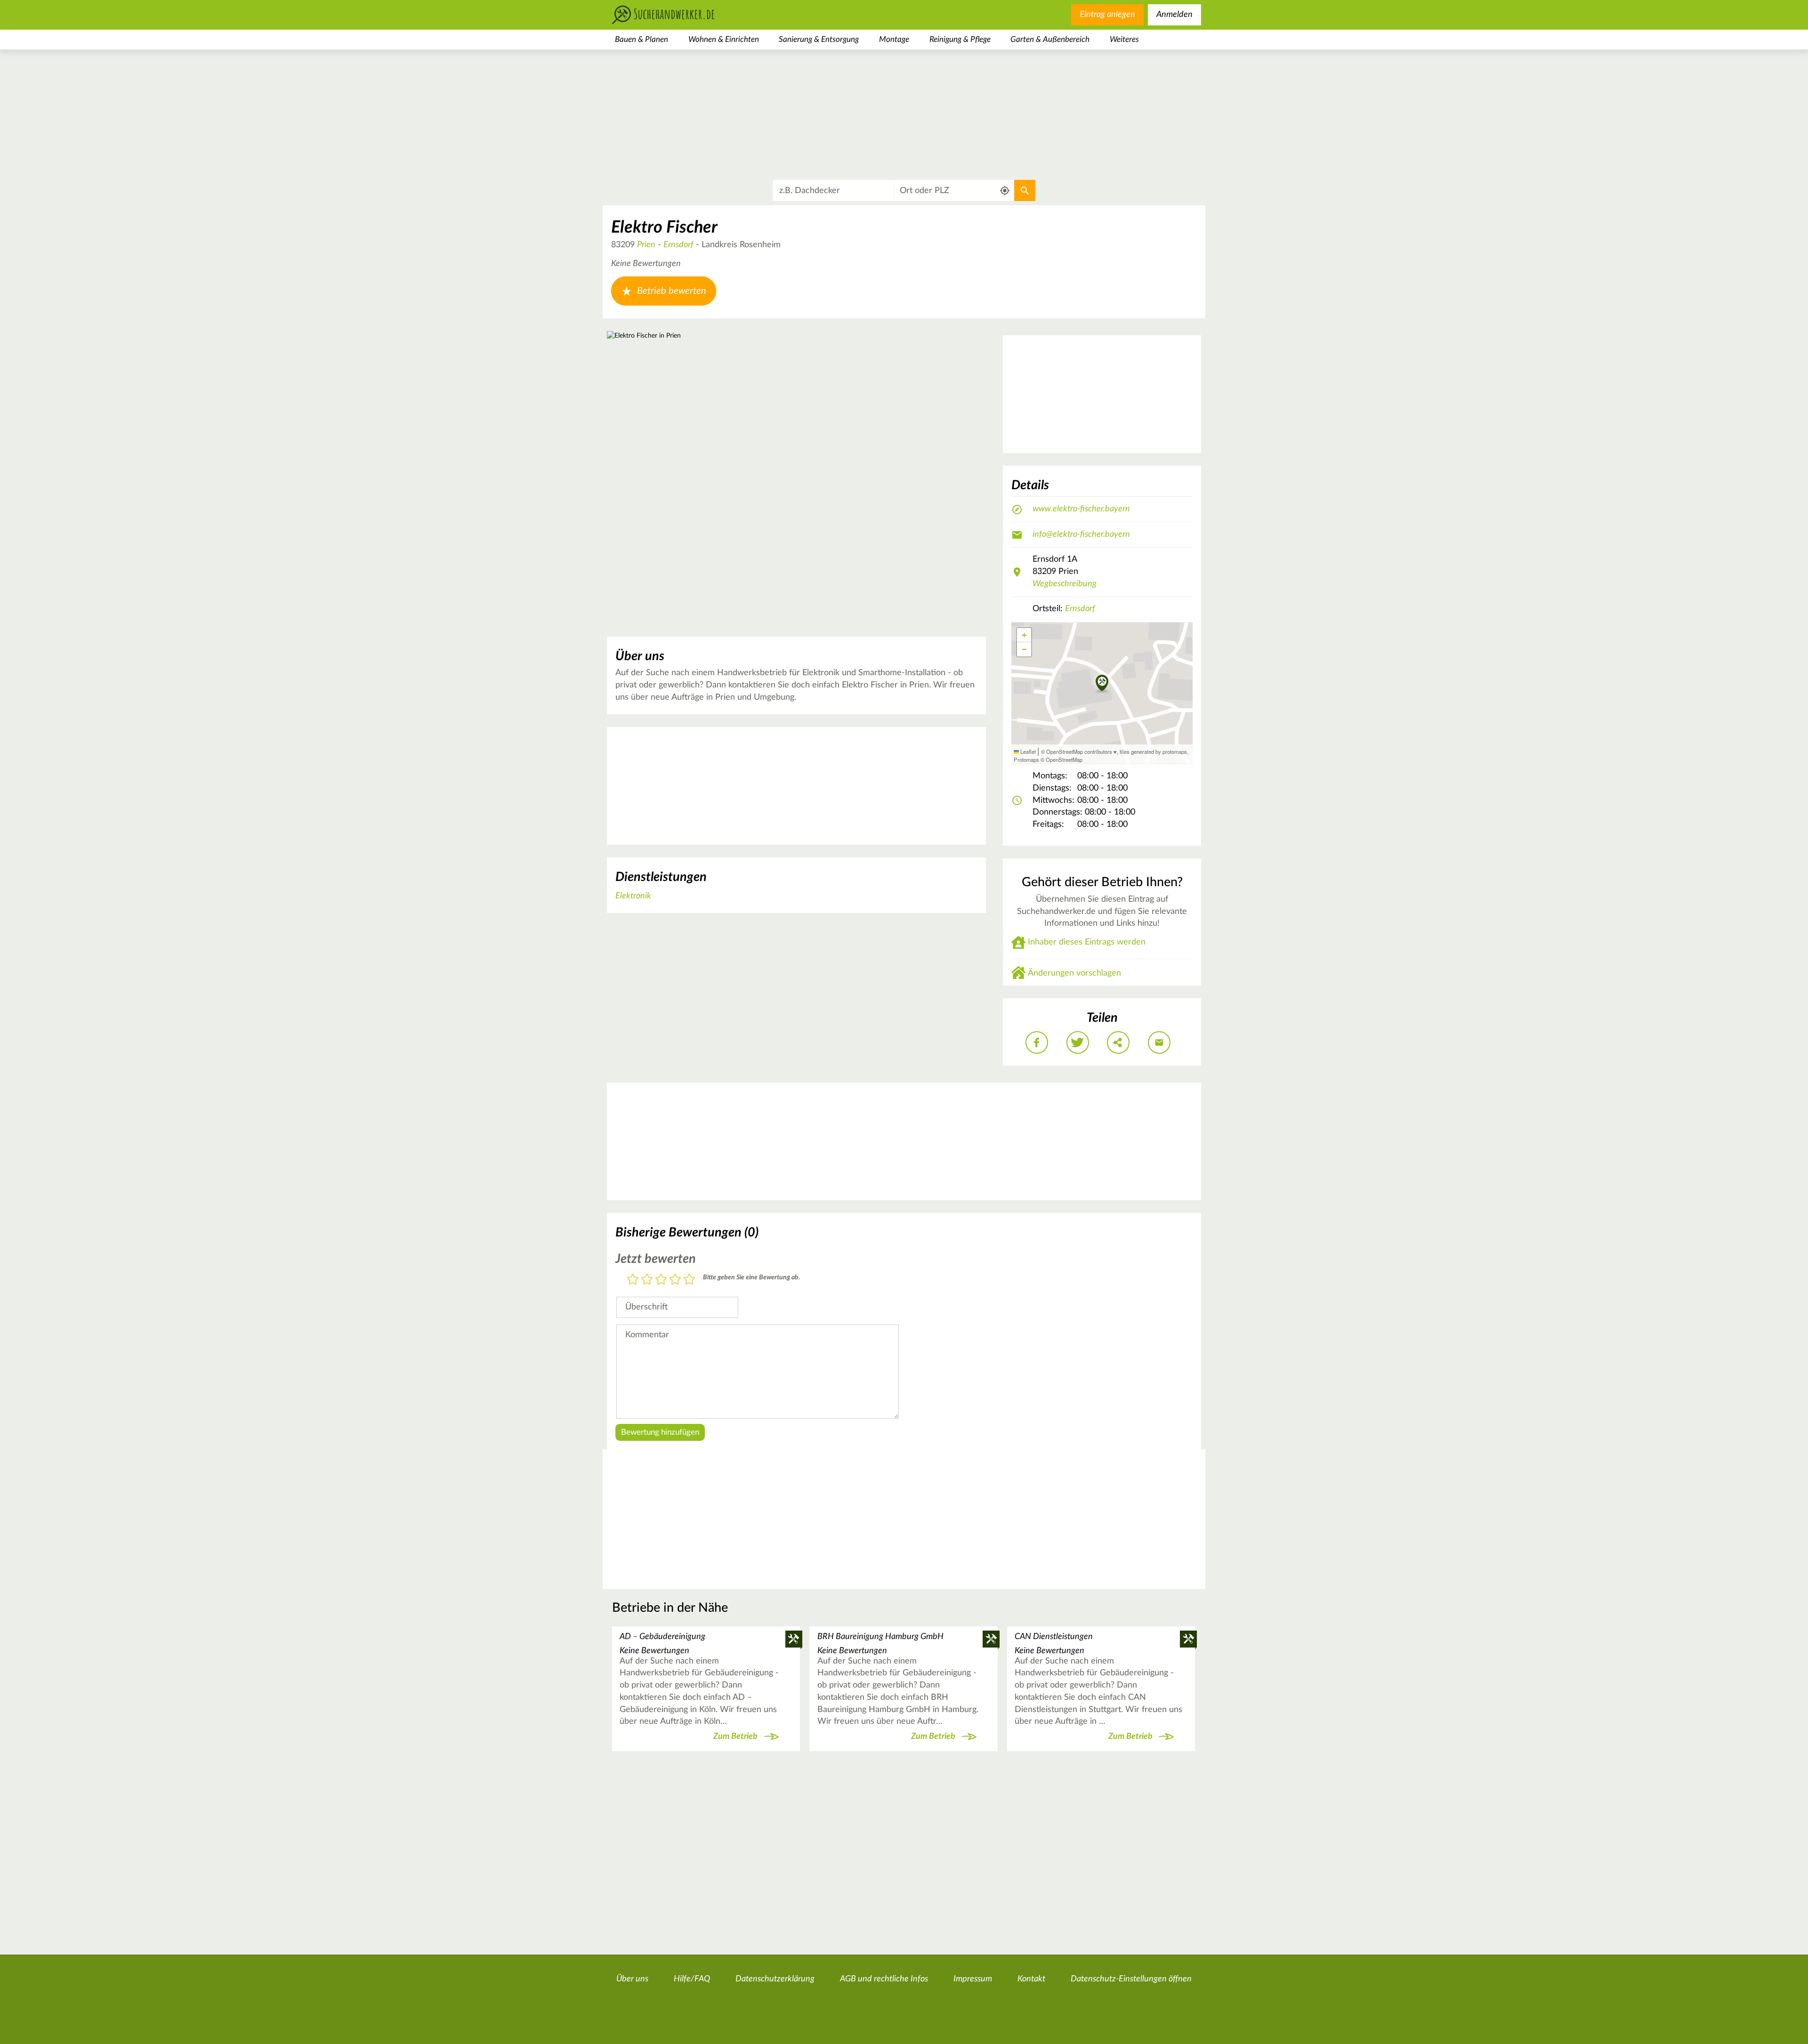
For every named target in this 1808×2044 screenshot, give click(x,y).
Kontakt (1031, 1979)
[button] (1102, 684)
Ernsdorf (678, 245)
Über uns (632, 1979)
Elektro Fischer (664, 227)
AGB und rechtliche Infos (884, 1979)
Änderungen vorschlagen (1074, 973)
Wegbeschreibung (1065, 584)
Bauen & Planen (642, 39)
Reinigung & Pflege (960, 39)
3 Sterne (661, 1280)
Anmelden (1174, 15)
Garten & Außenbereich (1050, 39)
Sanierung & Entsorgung (819, 39)
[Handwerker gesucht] (678, 15)
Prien (646, 245)
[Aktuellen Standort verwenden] (1005, 191)
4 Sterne (675, 1280)
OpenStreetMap (1064, 759)
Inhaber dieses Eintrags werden (1087, 942)
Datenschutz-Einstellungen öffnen (1131, 1979)
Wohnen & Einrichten (724, 39)
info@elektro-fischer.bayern (1081, 534)
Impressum (973, 1979)
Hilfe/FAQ (692, 1979)
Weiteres (1124, 39)
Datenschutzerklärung (775, 1979)
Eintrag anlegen (1107, 15)
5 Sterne (689, 1280)
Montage (894, 39)
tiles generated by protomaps (1153, 751)
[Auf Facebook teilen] (1037, 1042)
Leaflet (1027, 751)
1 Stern (633, 1280)
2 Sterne (647, 1280)
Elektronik (633, 896)
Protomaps (1026, 759)
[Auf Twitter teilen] (1078, 1042)
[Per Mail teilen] (1159, 1042)
